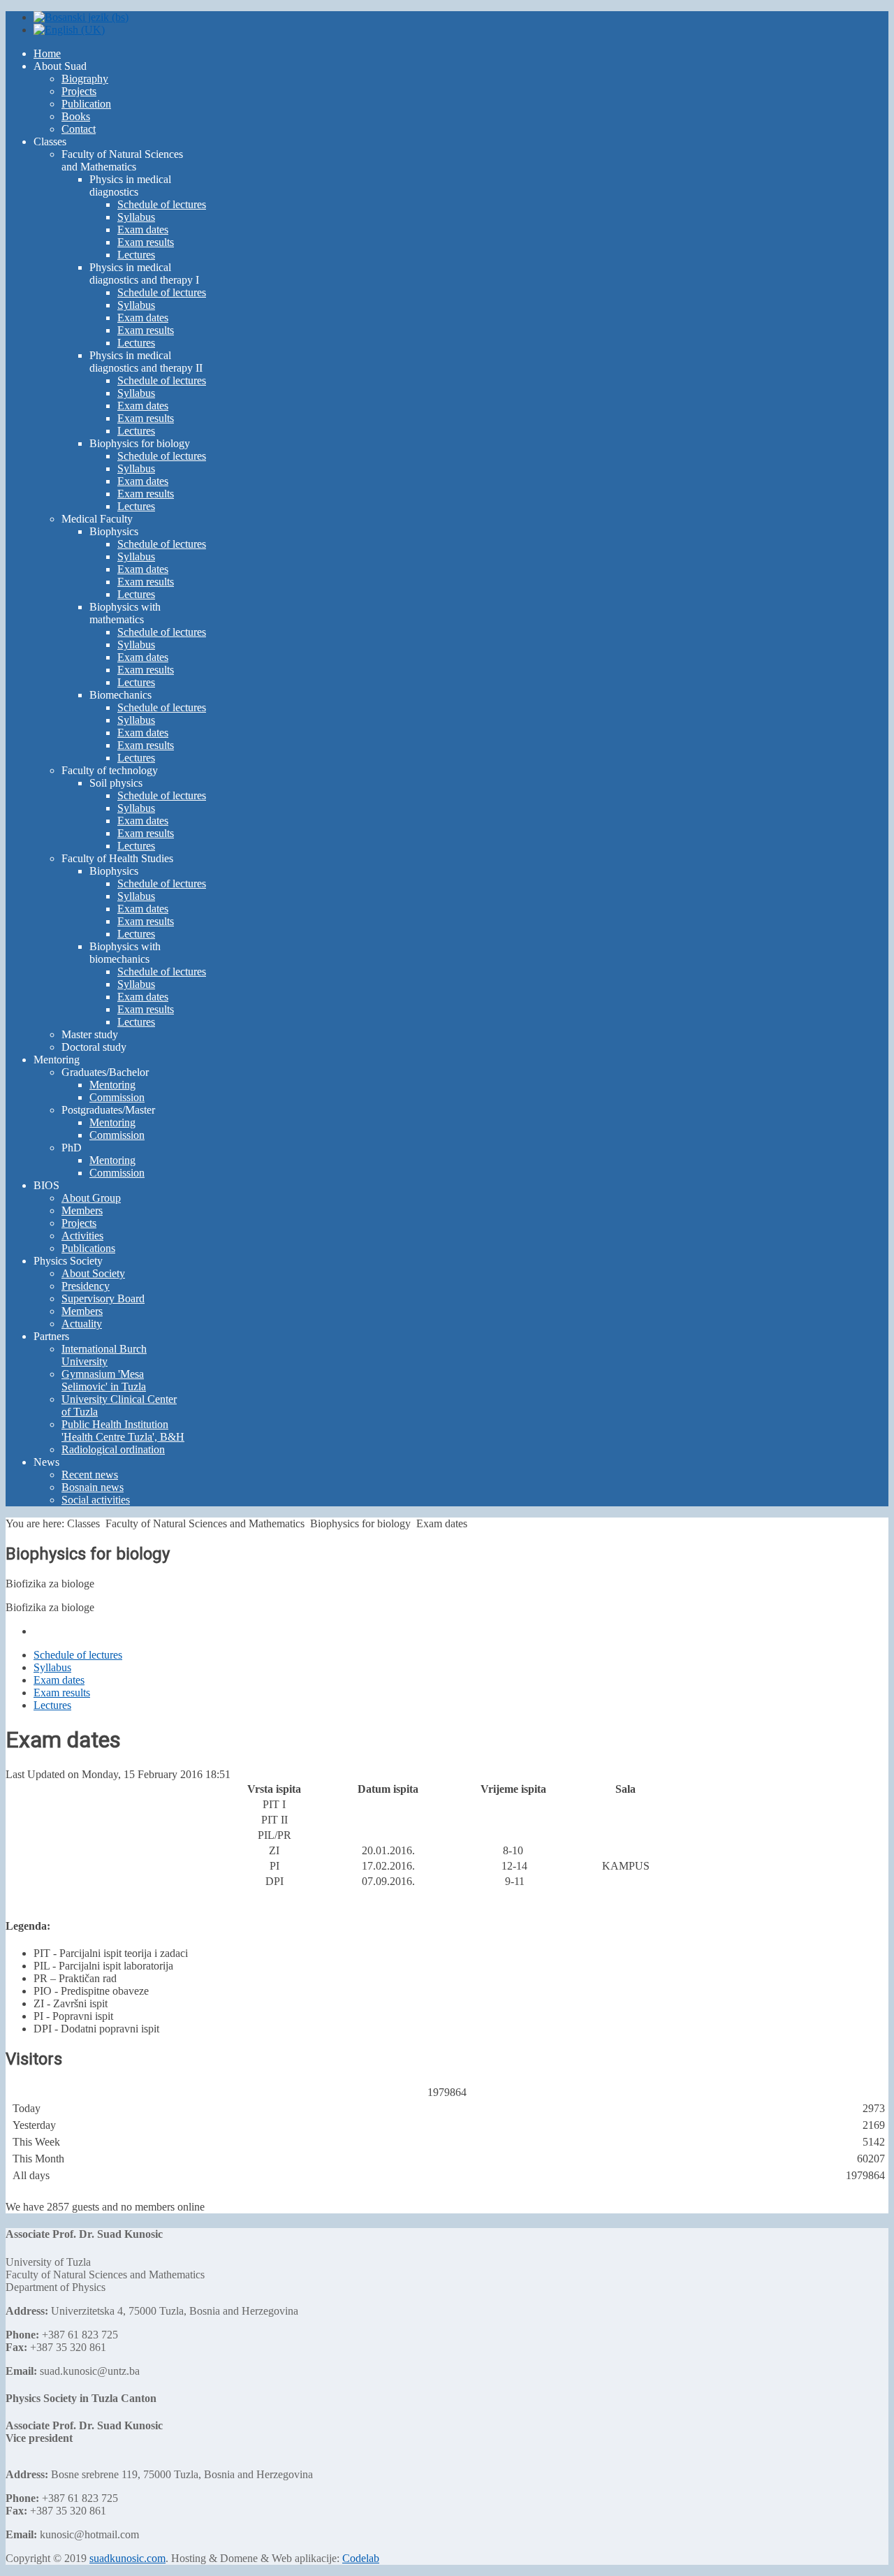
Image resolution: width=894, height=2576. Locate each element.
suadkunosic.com (127, 2558)
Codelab (361, 2558)
